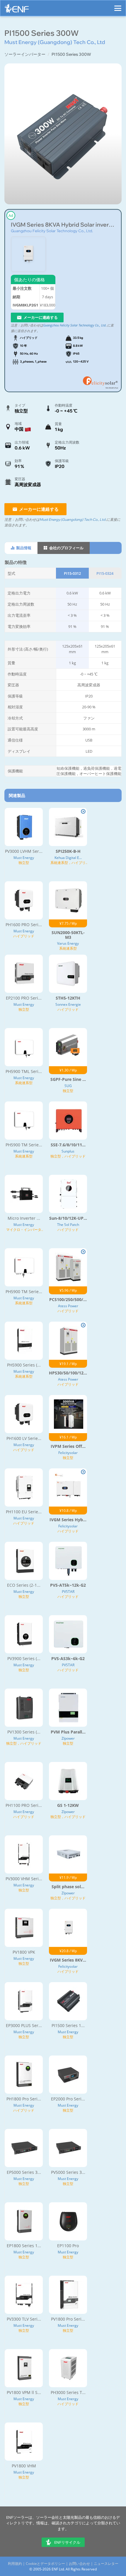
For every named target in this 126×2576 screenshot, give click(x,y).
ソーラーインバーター (25, 54)
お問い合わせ (79, 2564)
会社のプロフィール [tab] (66, 548)
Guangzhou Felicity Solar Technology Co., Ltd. (52, 231)
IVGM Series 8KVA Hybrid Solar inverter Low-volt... (63, 225)
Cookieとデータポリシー (45, 2564)
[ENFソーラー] (17, 10)
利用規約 (15, 2564)
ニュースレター (106, 2564)
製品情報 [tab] (23, 548)
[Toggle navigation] (118, 6)
